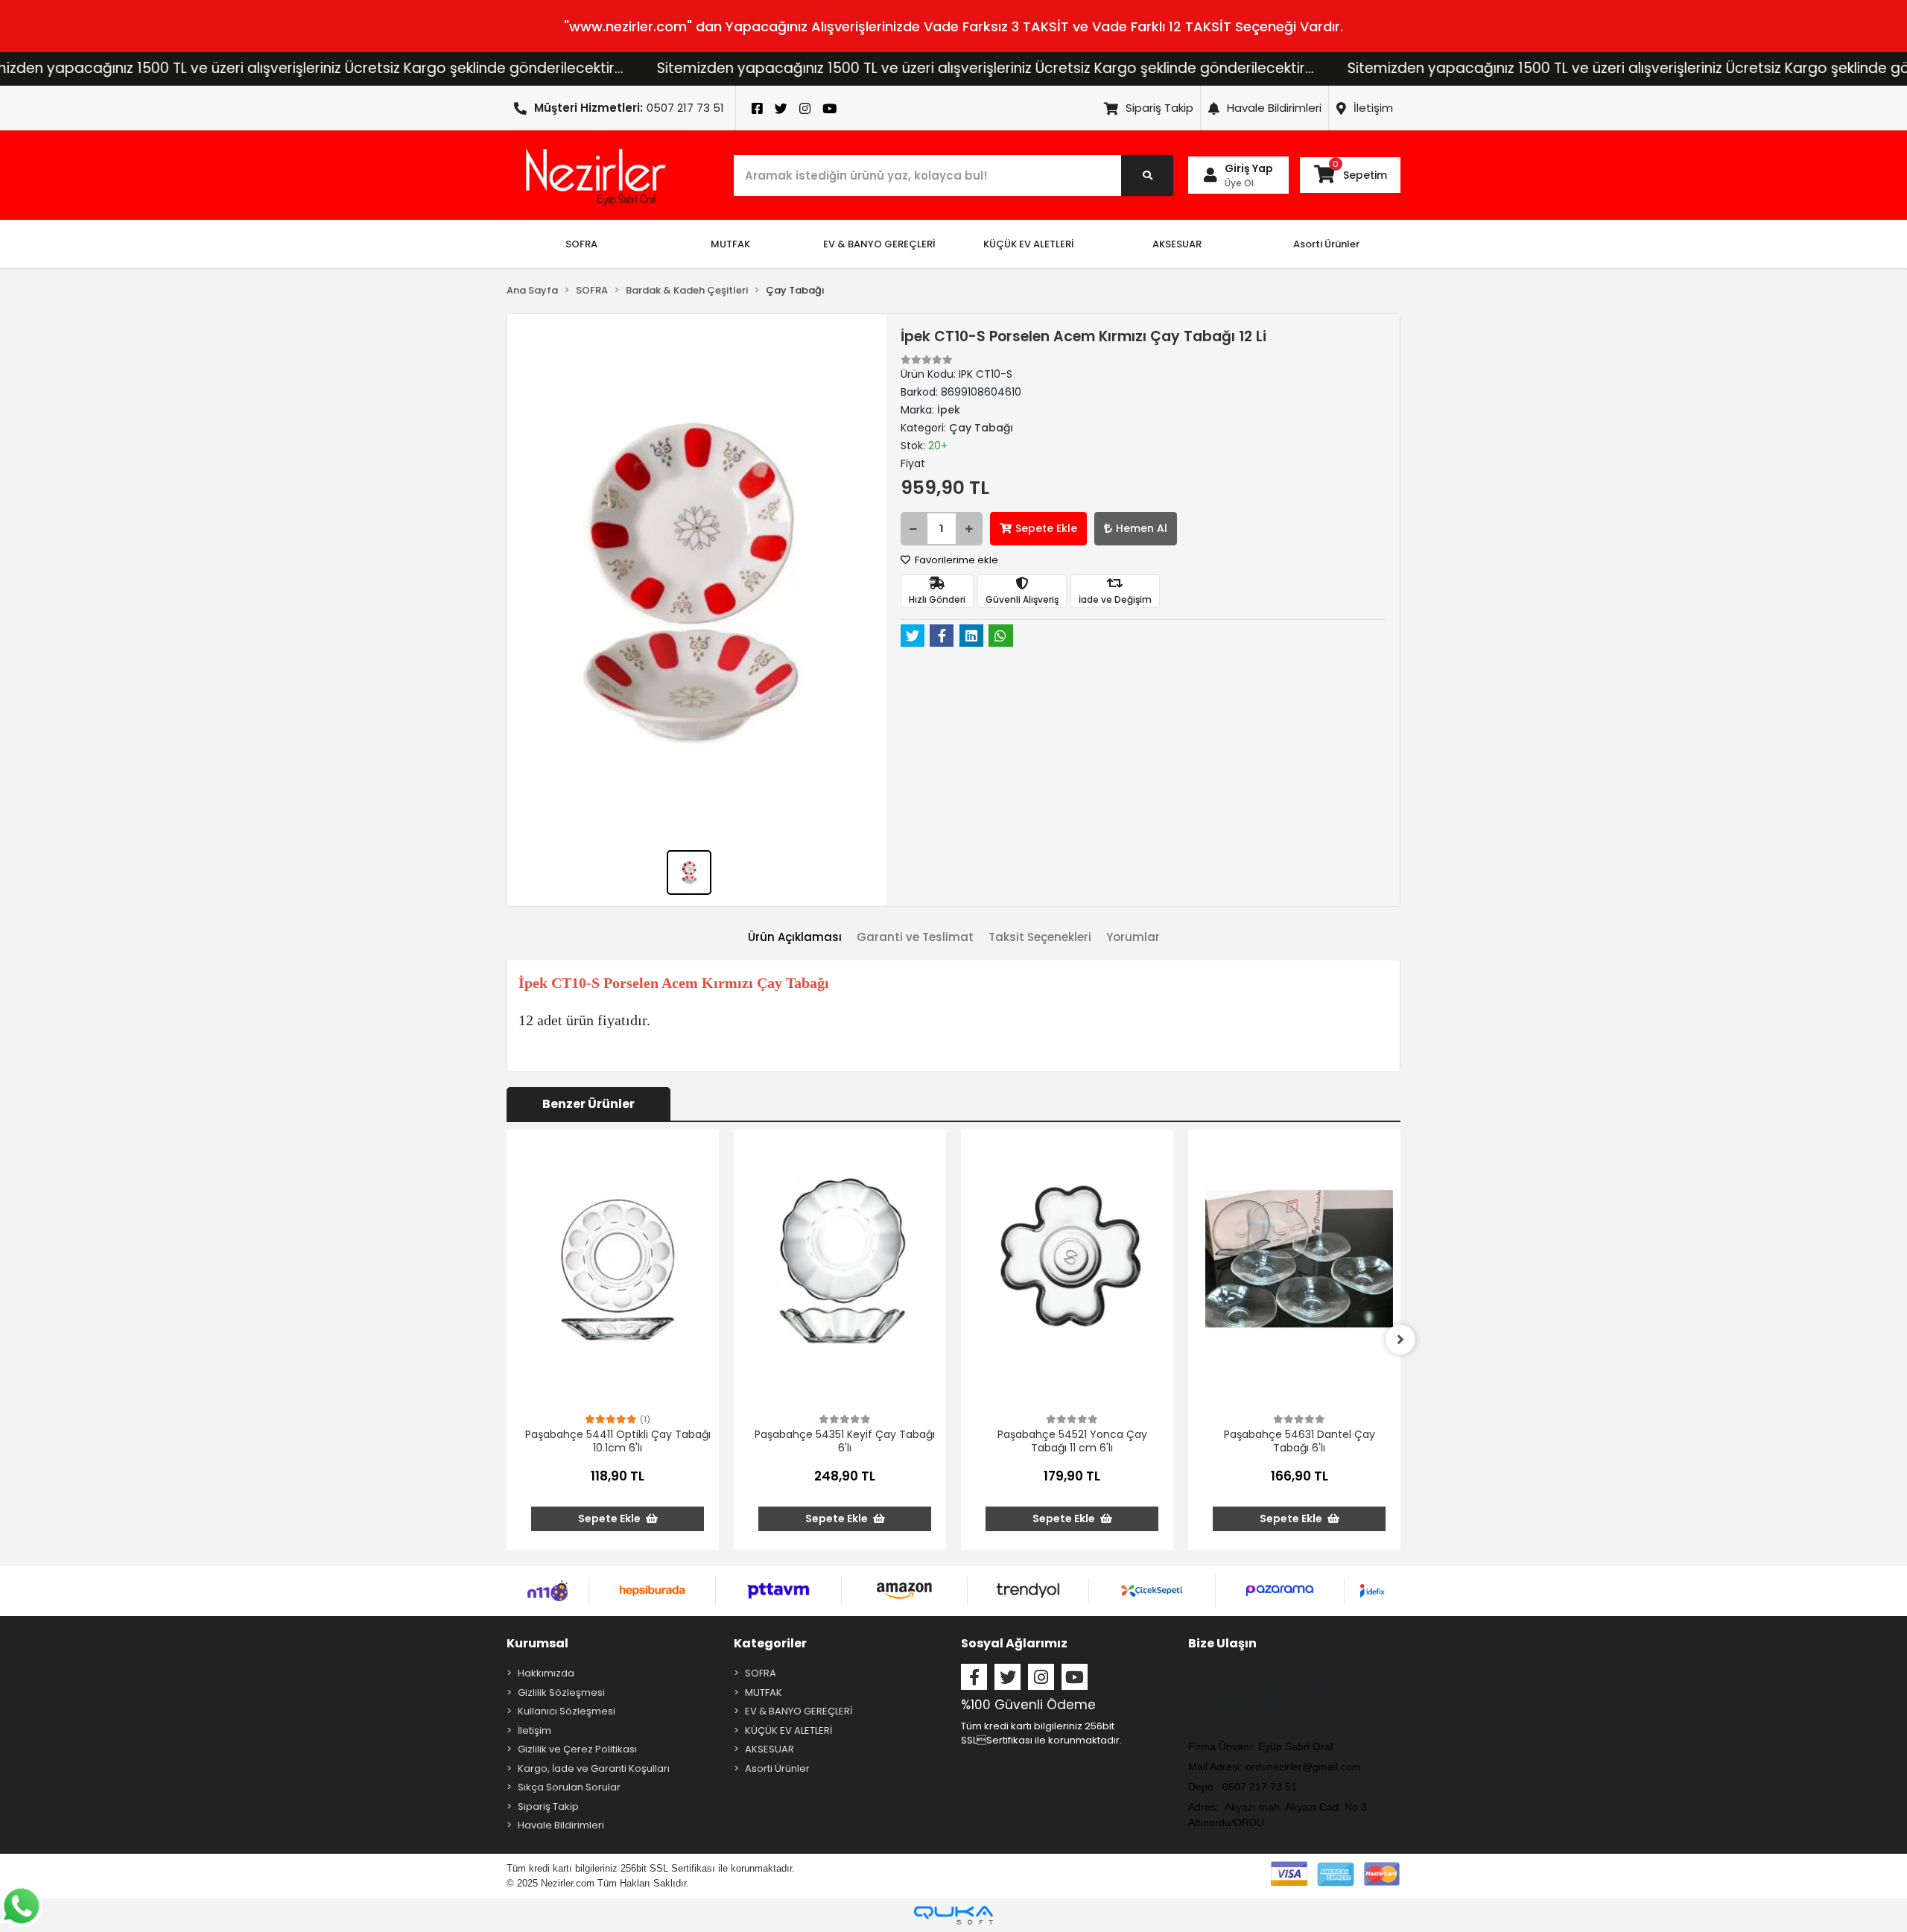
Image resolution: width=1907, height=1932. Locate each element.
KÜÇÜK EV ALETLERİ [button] (1028, 244)
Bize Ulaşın (1222, 1643)
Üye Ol (1239, 183)
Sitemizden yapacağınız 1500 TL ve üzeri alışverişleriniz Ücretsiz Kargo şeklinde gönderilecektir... (851, 68)
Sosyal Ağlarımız (1014, 1643)
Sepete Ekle (1046, 528)
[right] (1400, 1340)
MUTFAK (764, 1692)
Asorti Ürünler (777, 1768)
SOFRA (761, 1673)
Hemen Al (1142, 528)
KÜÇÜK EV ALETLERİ (788, 1730)
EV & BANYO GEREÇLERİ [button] (879, 244)
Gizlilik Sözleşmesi (561, 1692)
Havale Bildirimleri (1274, 108)
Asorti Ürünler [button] (1326, 244)
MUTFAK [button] (730, 244)
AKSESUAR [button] (1177, 244)
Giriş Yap (1249, 168)
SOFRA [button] (581, 244)
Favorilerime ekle (955, 560)
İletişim (1373, 108)
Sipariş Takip (1159, 108)
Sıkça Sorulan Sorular (569, 1787)
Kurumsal (537, 1643)
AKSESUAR (770, 1749)
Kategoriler (770, 1643)
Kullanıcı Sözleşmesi (567, 1711)
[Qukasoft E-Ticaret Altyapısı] (953, 1915)
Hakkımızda (546, 1673)
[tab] (795, 938)
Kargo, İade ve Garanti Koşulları (594, 1768)
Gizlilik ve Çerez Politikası (577, 1749)
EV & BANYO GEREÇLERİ (799, 1711)
